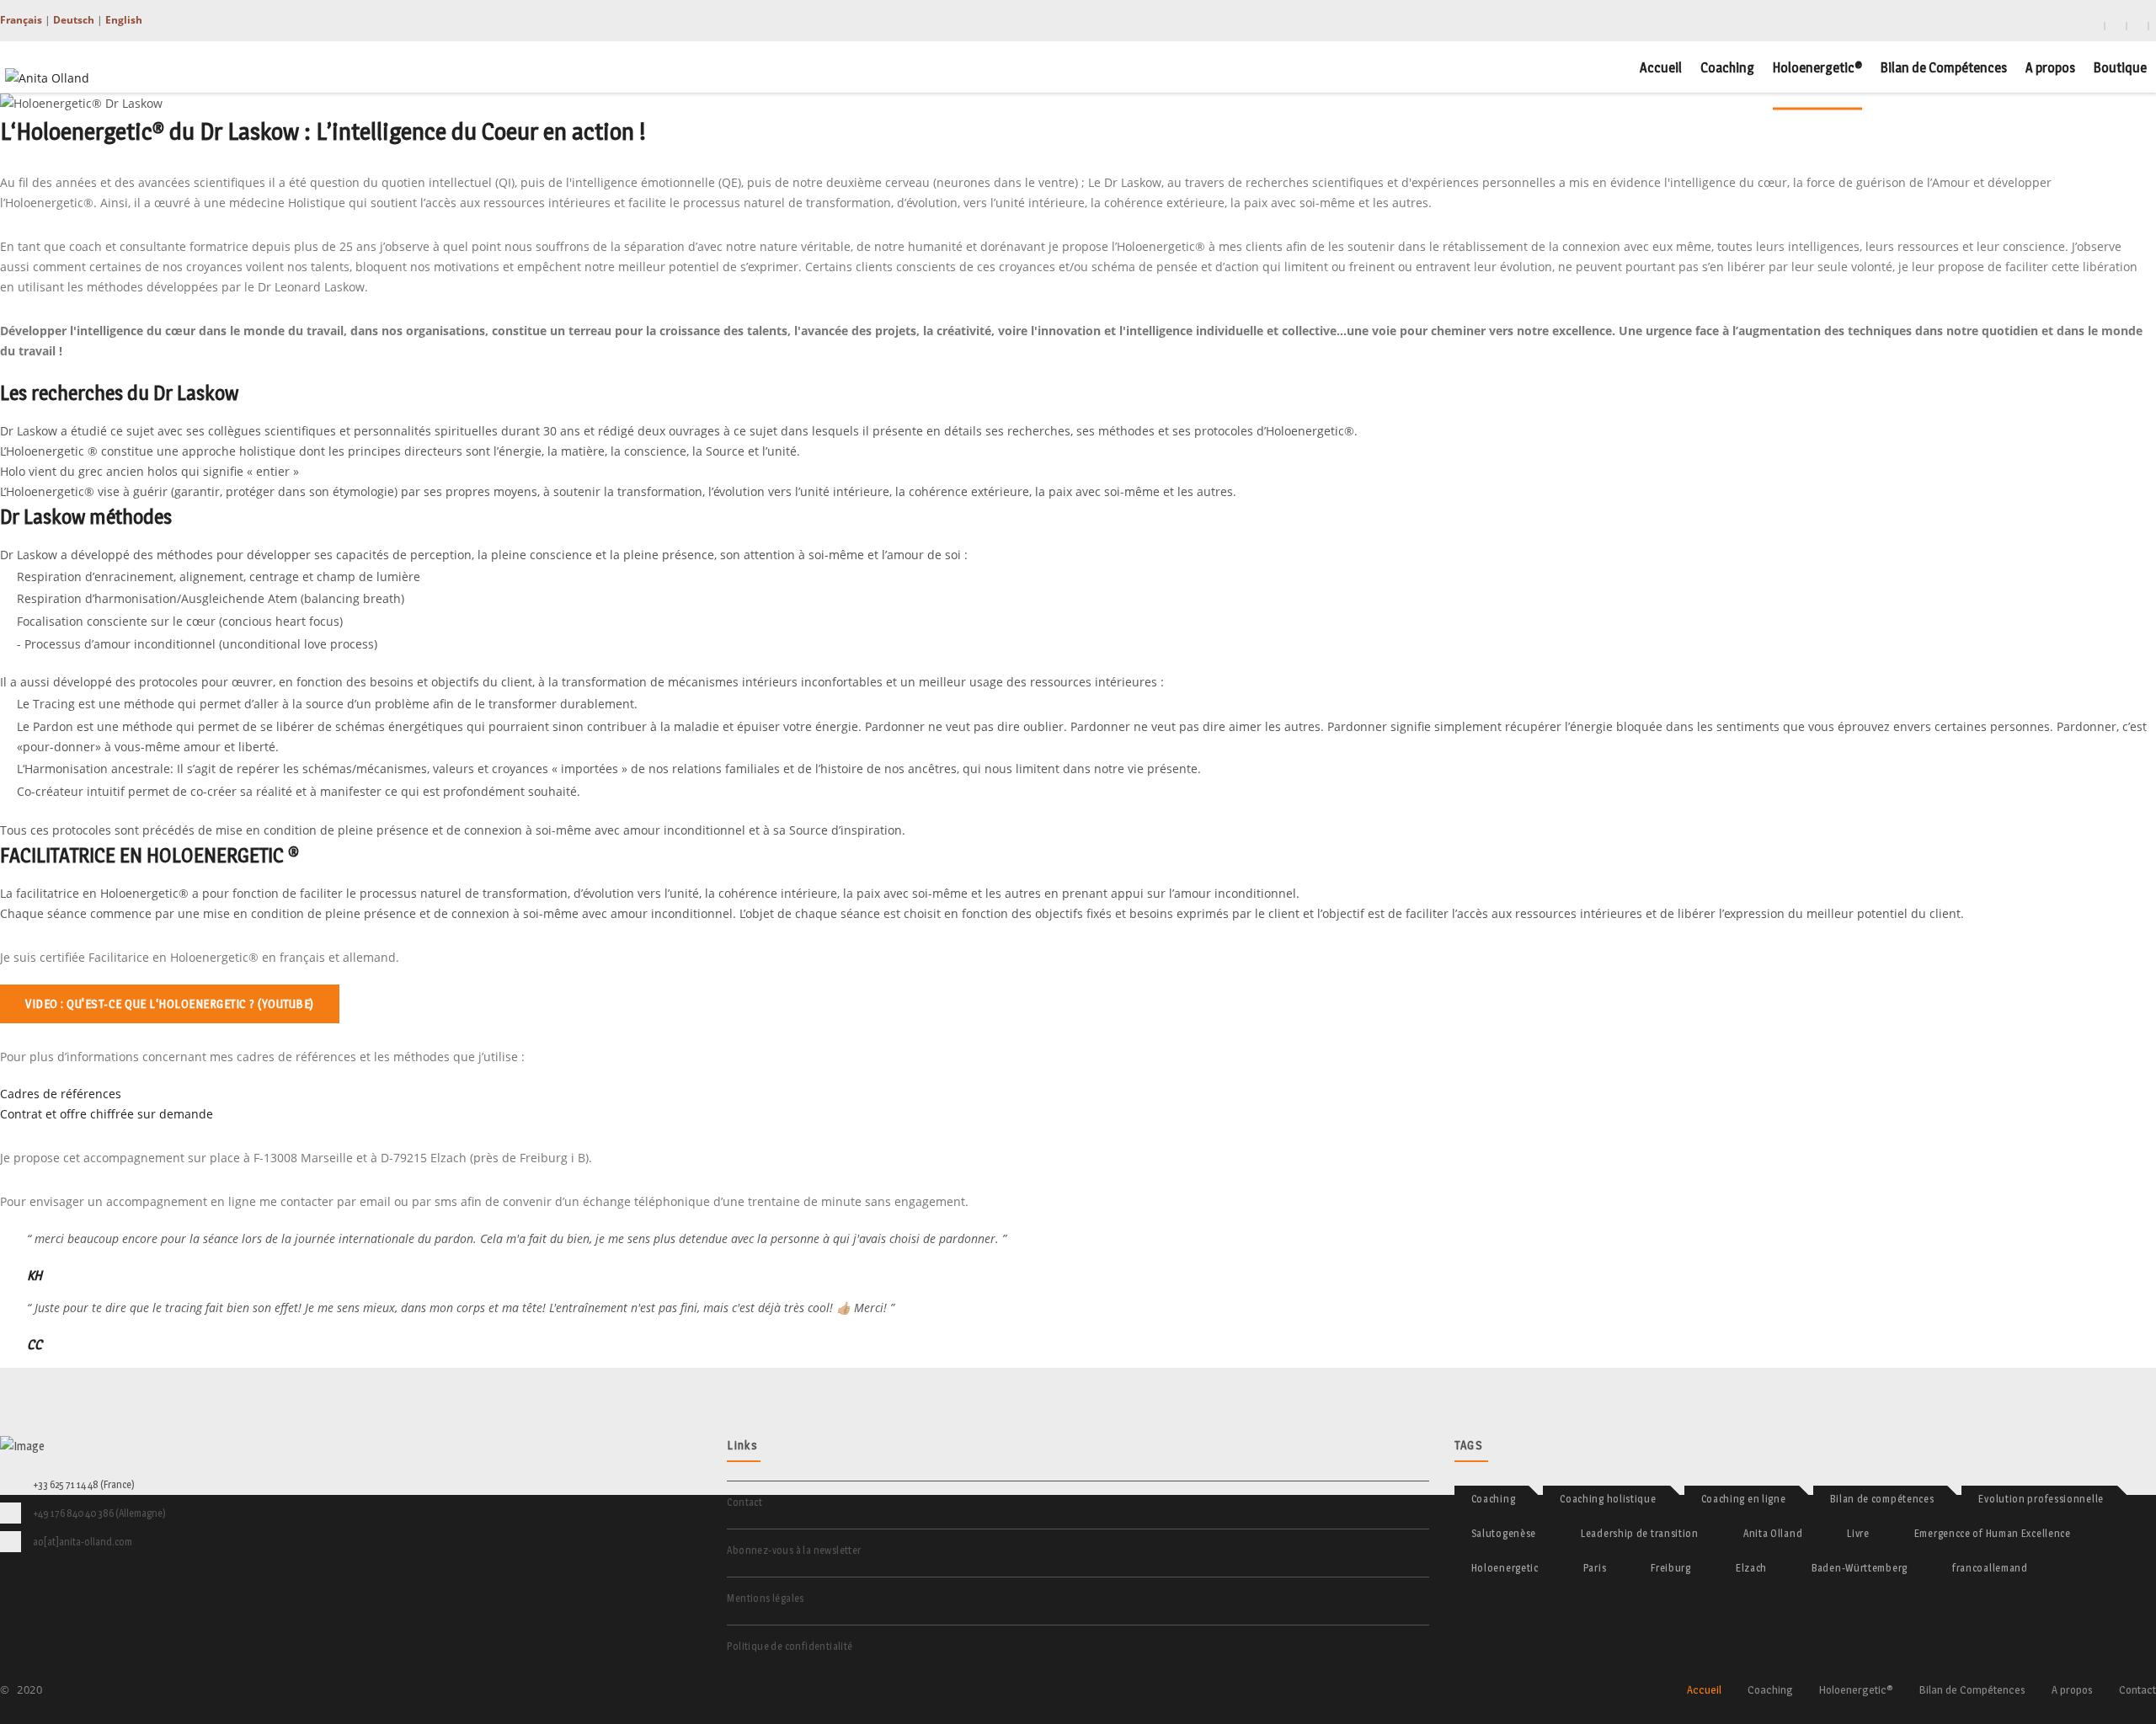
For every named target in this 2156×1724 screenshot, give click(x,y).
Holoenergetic (1505, 1568)
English (124, 20)
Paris (1595, 1568)
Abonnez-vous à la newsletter (794, 1550)
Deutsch (74, 20)
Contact (744, 1502)
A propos (2050, 67)
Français (21, 20)
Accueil (1661, 67)
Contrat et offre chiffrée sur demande (107, 1114)
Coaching (1727, 67)
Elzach (1751, 1568)
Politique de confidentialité (790, 1646)
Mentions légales (765, 1598)
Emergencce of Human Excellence (1993, 1533)
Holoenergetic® (1817, 67)
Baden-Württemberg (1860, 1568)
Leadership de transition (1640, 1533)
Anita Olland (1773, 1533)
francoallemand (1990, 1568)
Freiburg (1671, 1568)
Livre (1858, 1533)
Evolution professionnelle (2041, 1499)
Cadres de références (61, 1094)
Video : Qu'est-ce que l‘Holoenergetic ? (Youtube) (170, 1003)
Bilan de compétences (1882, 1499)
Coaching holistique (1608, 1499)
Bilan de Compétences (1944, 67)
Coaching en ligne (1744, 1499)
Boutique (2120, 67)
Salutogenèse (1504, 1533)
